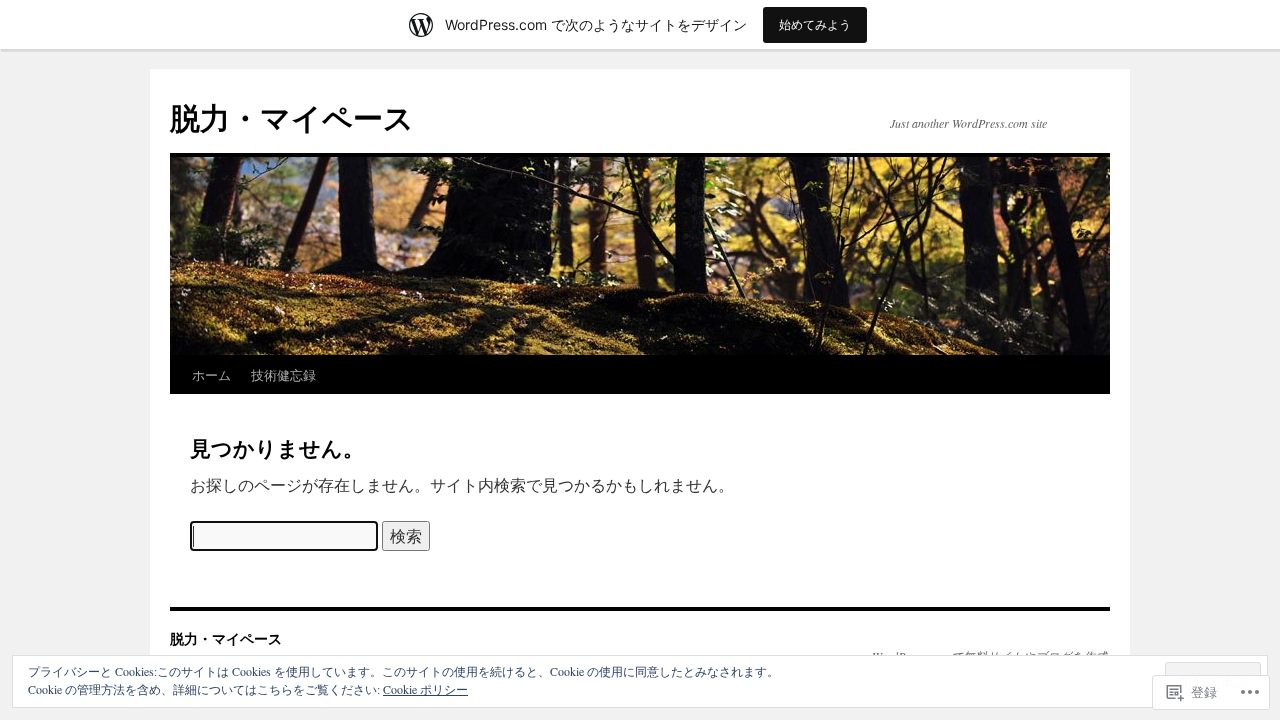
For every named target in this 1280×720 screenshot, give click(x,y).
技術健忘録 (283, 374)
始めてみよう (815, 24)
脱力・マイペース (292, 116)
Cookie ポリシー (425, 689)
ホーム (211, 374)
